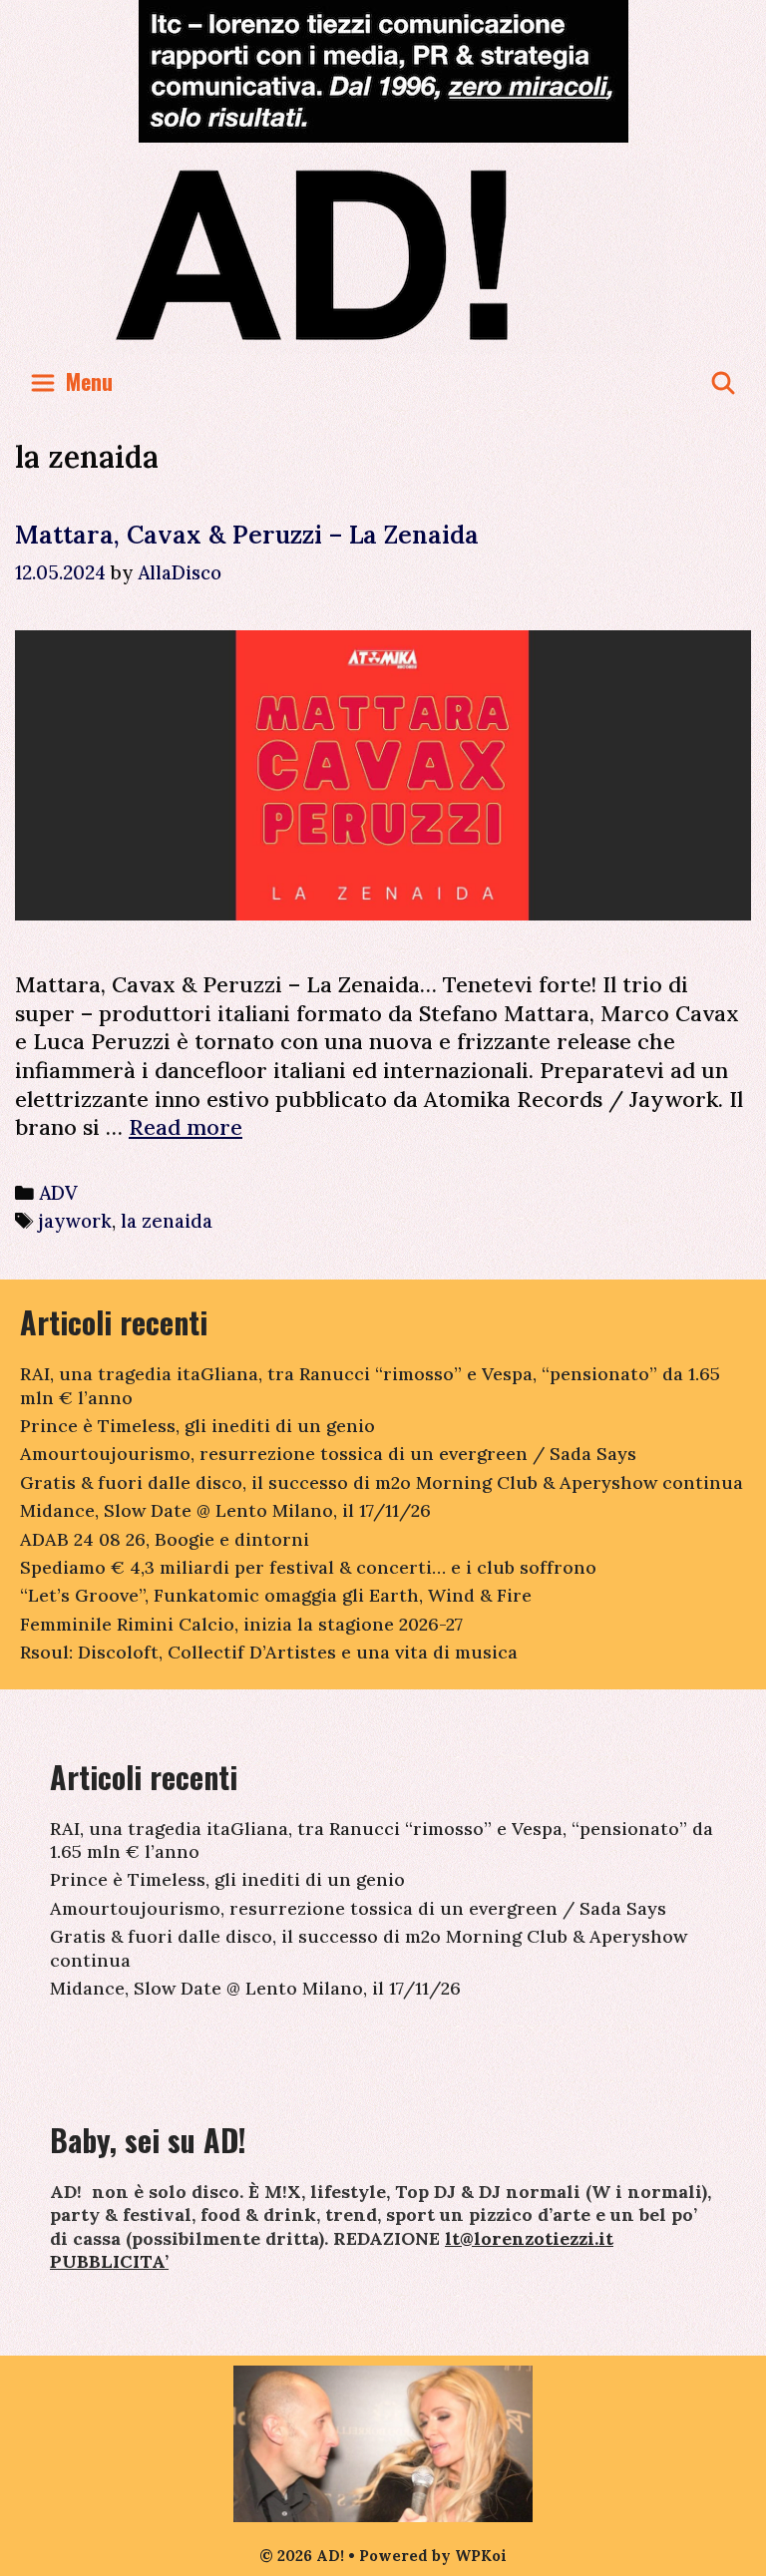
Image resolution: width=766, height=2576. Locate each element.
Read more (186, 1127)
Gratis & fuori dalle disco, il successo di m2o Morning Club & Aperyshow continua (382, 1482)
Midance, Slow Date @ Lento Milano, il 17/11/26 (225, 1510)
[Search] (723, 381)
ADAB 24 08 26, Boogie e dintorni (165, 1539)
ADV (58, 1193)
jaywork (75, 1221)
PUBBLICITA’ (109, 2261)
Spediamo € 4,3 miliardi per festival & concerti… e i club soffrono (308, 1567)
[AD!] (383, 254)
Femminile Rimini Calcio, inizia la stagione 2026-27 (241, 1624)
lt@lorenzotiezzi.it (529, 2238)
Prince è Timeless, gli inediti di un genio (197, 1426)
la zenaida (167, 1221)
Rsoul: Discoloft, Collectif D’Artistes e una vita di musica (269, 1652)
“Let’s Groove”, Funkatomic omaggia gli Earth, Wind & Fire (276, 1595)
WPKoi (481, 2556)
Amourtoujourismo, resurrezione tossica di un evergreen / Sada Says (328, 1454)
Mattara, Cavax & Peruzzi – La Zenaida (247, 535)
